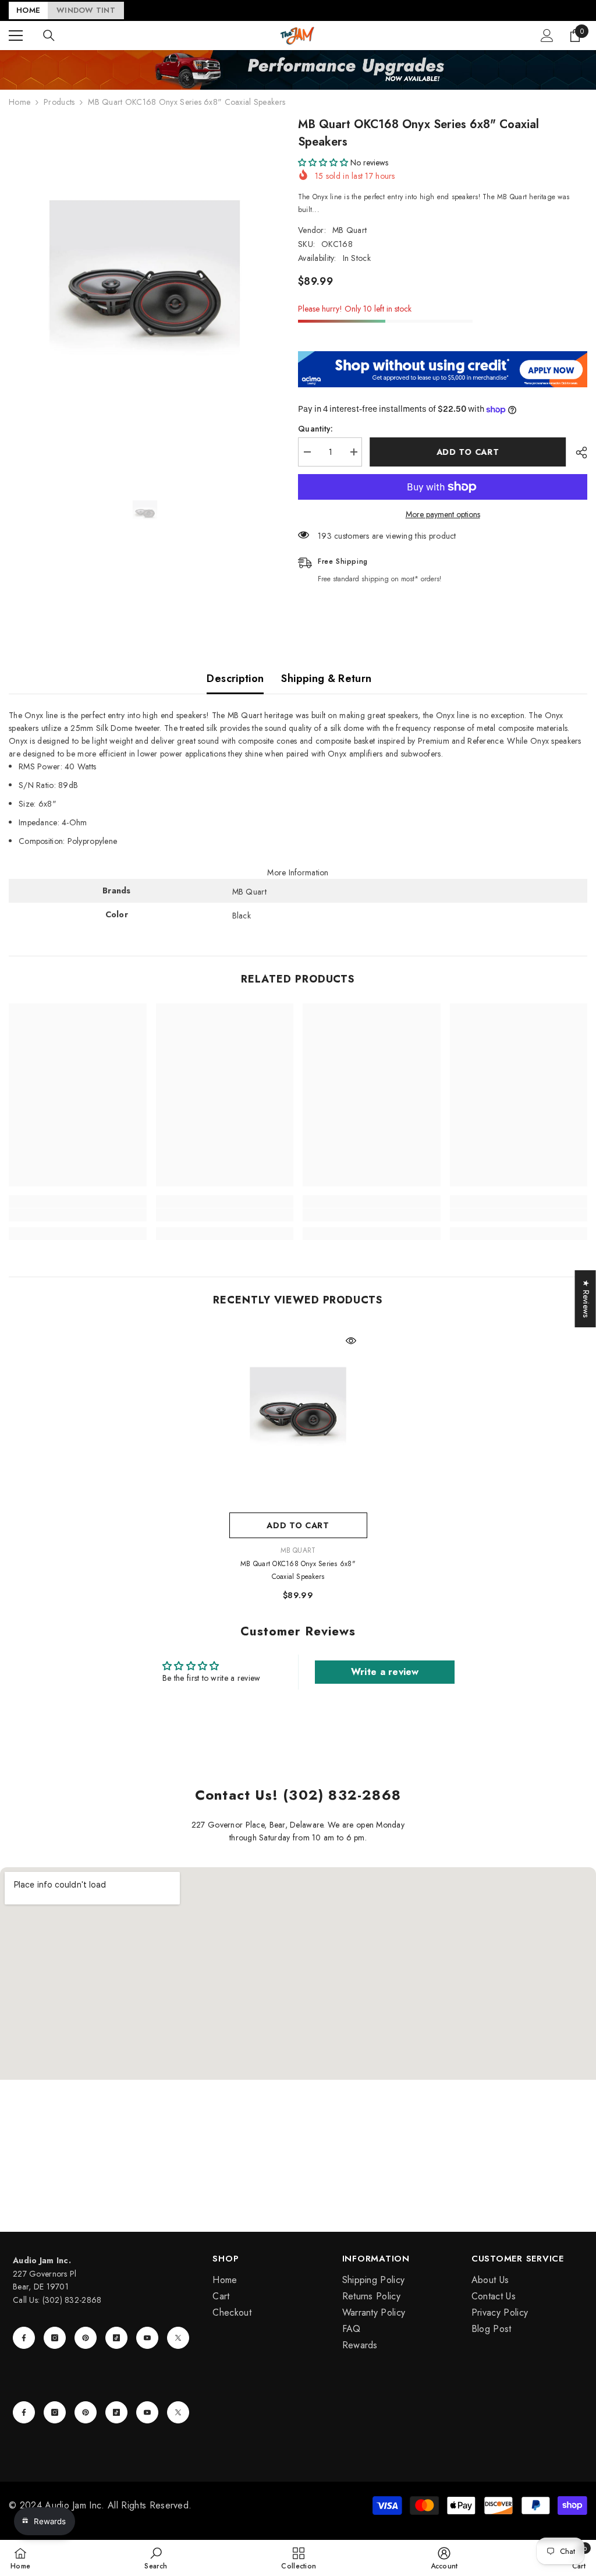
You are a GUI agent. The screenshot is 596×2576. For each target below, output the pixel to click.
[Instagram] (55, 2338)
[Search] (49, 36)
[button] (323, 162)
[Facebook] (24, 2338)
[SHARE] (577, 453)
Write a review (385, 1672)
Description (235, 679)
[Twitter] (178, 2338)
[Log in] (547, 36)
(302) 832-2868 (72, 2300)
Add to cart (469, 452)
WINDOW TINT (86, 10)
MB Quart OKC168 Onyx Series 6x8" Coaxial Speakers (298, 1570)
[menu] (16, 36)
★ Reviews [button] (586, 1299)
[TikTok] (116, 2338)
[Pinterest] (86, 2338)
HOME (28, 10)
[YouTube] (147, 2338)
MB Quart (350, 230)
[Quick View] (351, 1341)
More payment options (443, 514)
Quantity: (316, 429)
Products (59, 102)
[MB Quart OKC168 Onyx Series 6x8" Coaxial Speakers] (298, 1416)
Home (19, 102)
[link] (78, 1215)
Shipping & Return (326, 679)
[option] (145, 295)
